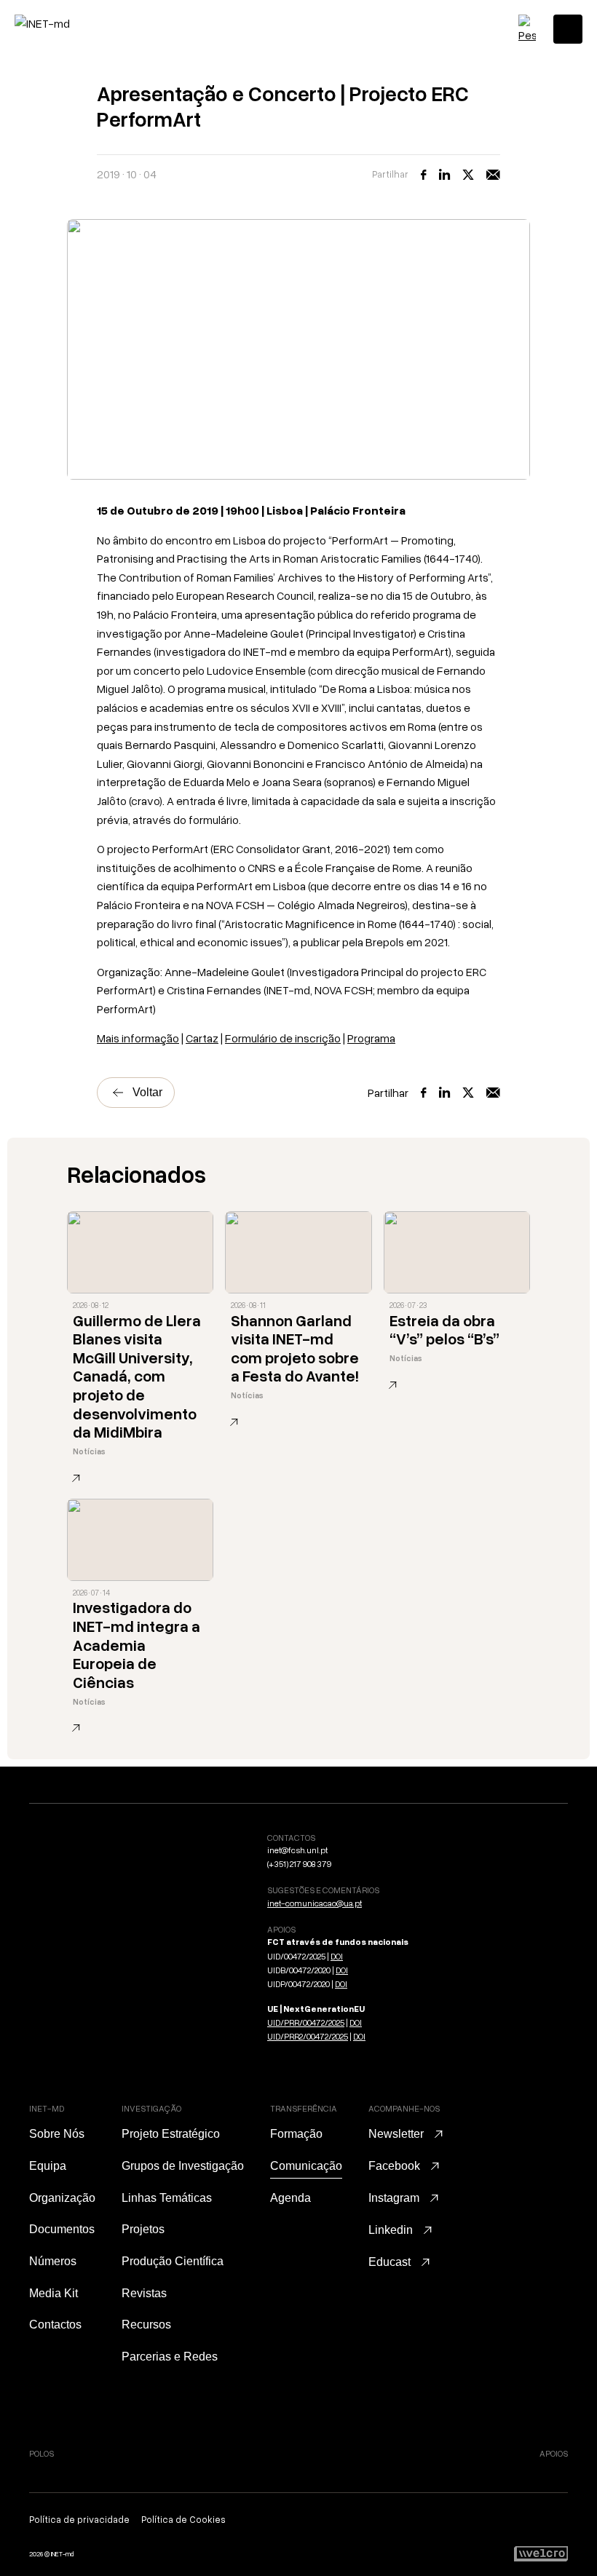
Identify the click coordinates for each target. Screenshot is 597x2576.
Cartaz (202, 1038)
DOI (337, 1956)
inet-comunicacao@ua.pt (315, 1903)
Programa (371, 1038)
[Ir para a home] (76, 23)
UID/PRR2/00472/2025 (308, 2036)
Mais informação (138, 1038)
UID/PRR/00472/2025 (306, 2022)
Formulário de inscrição (283, 1038)
